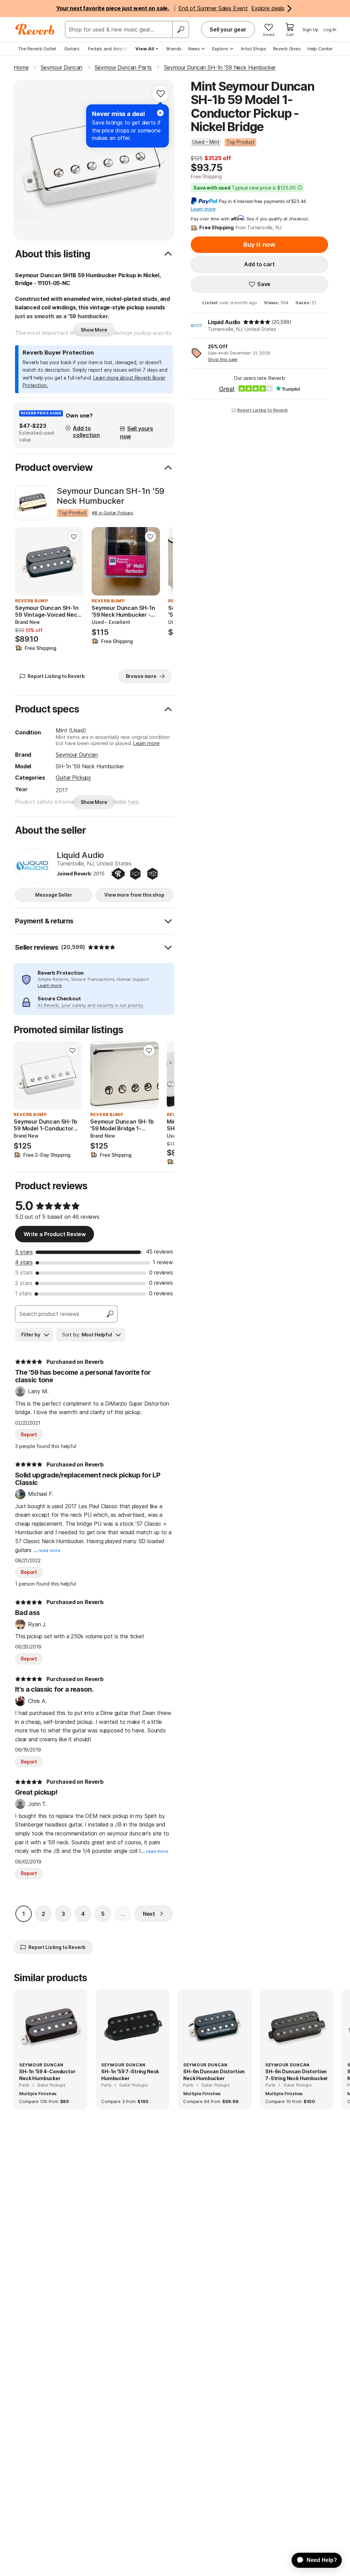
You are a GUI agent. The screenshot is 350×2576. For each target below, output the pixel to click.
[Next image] (150, 561)
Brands (174, 49)
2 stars (24, 1283)
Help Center (320, 49)
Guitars (72, 49)
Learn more (146, 743)
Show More (94, 330)
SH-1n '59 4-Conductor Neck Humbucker (47, 2075)
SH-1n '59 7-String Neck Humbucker (130, 2075)
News (194, 49)
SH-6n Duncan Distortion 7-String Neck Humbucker (297, 2075)
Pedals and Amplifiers (111, 49)
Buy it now (259, 245)
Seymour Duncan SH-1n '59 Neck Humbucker (111, 496)
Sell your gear (228, 29)
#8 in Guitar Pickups (113, 513)
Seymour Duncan (77, 755)
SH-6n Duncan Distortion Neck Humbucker (214, 2075)
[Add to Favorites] (161, 93)
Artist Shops (253, 49)
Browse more (141, 676)
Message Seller (53, 895)
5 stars (24, 1252)
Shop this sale (223, 359)
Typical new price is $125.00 (245, 188)
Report (29, 1434)
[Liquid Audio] (32, 866)
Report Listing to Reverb (262, 410)
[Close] (160, 113)
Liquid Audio (224, 322)
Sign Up (311, 29)
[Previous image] (101, 561)
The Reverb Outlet (37, 49)
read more (49, 1550)
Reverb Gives (287, 49)
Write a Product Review (55, 1234)
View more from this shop (134, 895)
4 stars (24, 1262)
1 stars (23, 1293)
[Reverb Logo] (35, 29)
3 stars (24, 1272)
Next (149, 1914)
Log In (330, 29)
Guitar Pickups (73, 778)
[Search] (180, 29)
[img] (257, 322)
